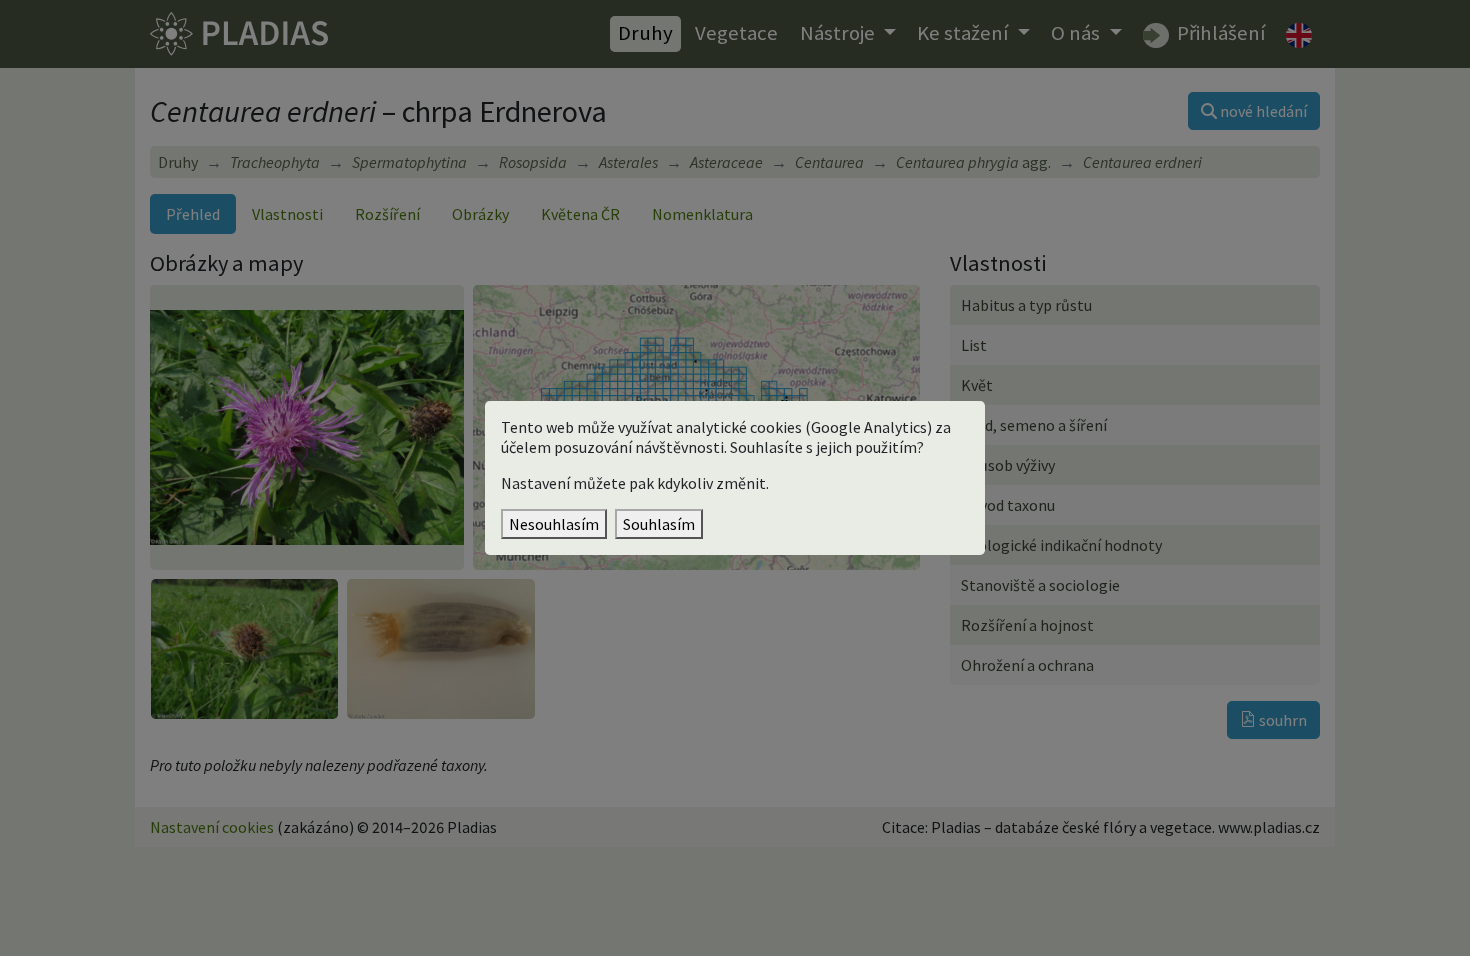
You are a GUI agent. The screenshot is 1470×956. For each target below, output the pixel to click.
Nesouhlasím (554, 524)
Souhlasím (659, 524)
